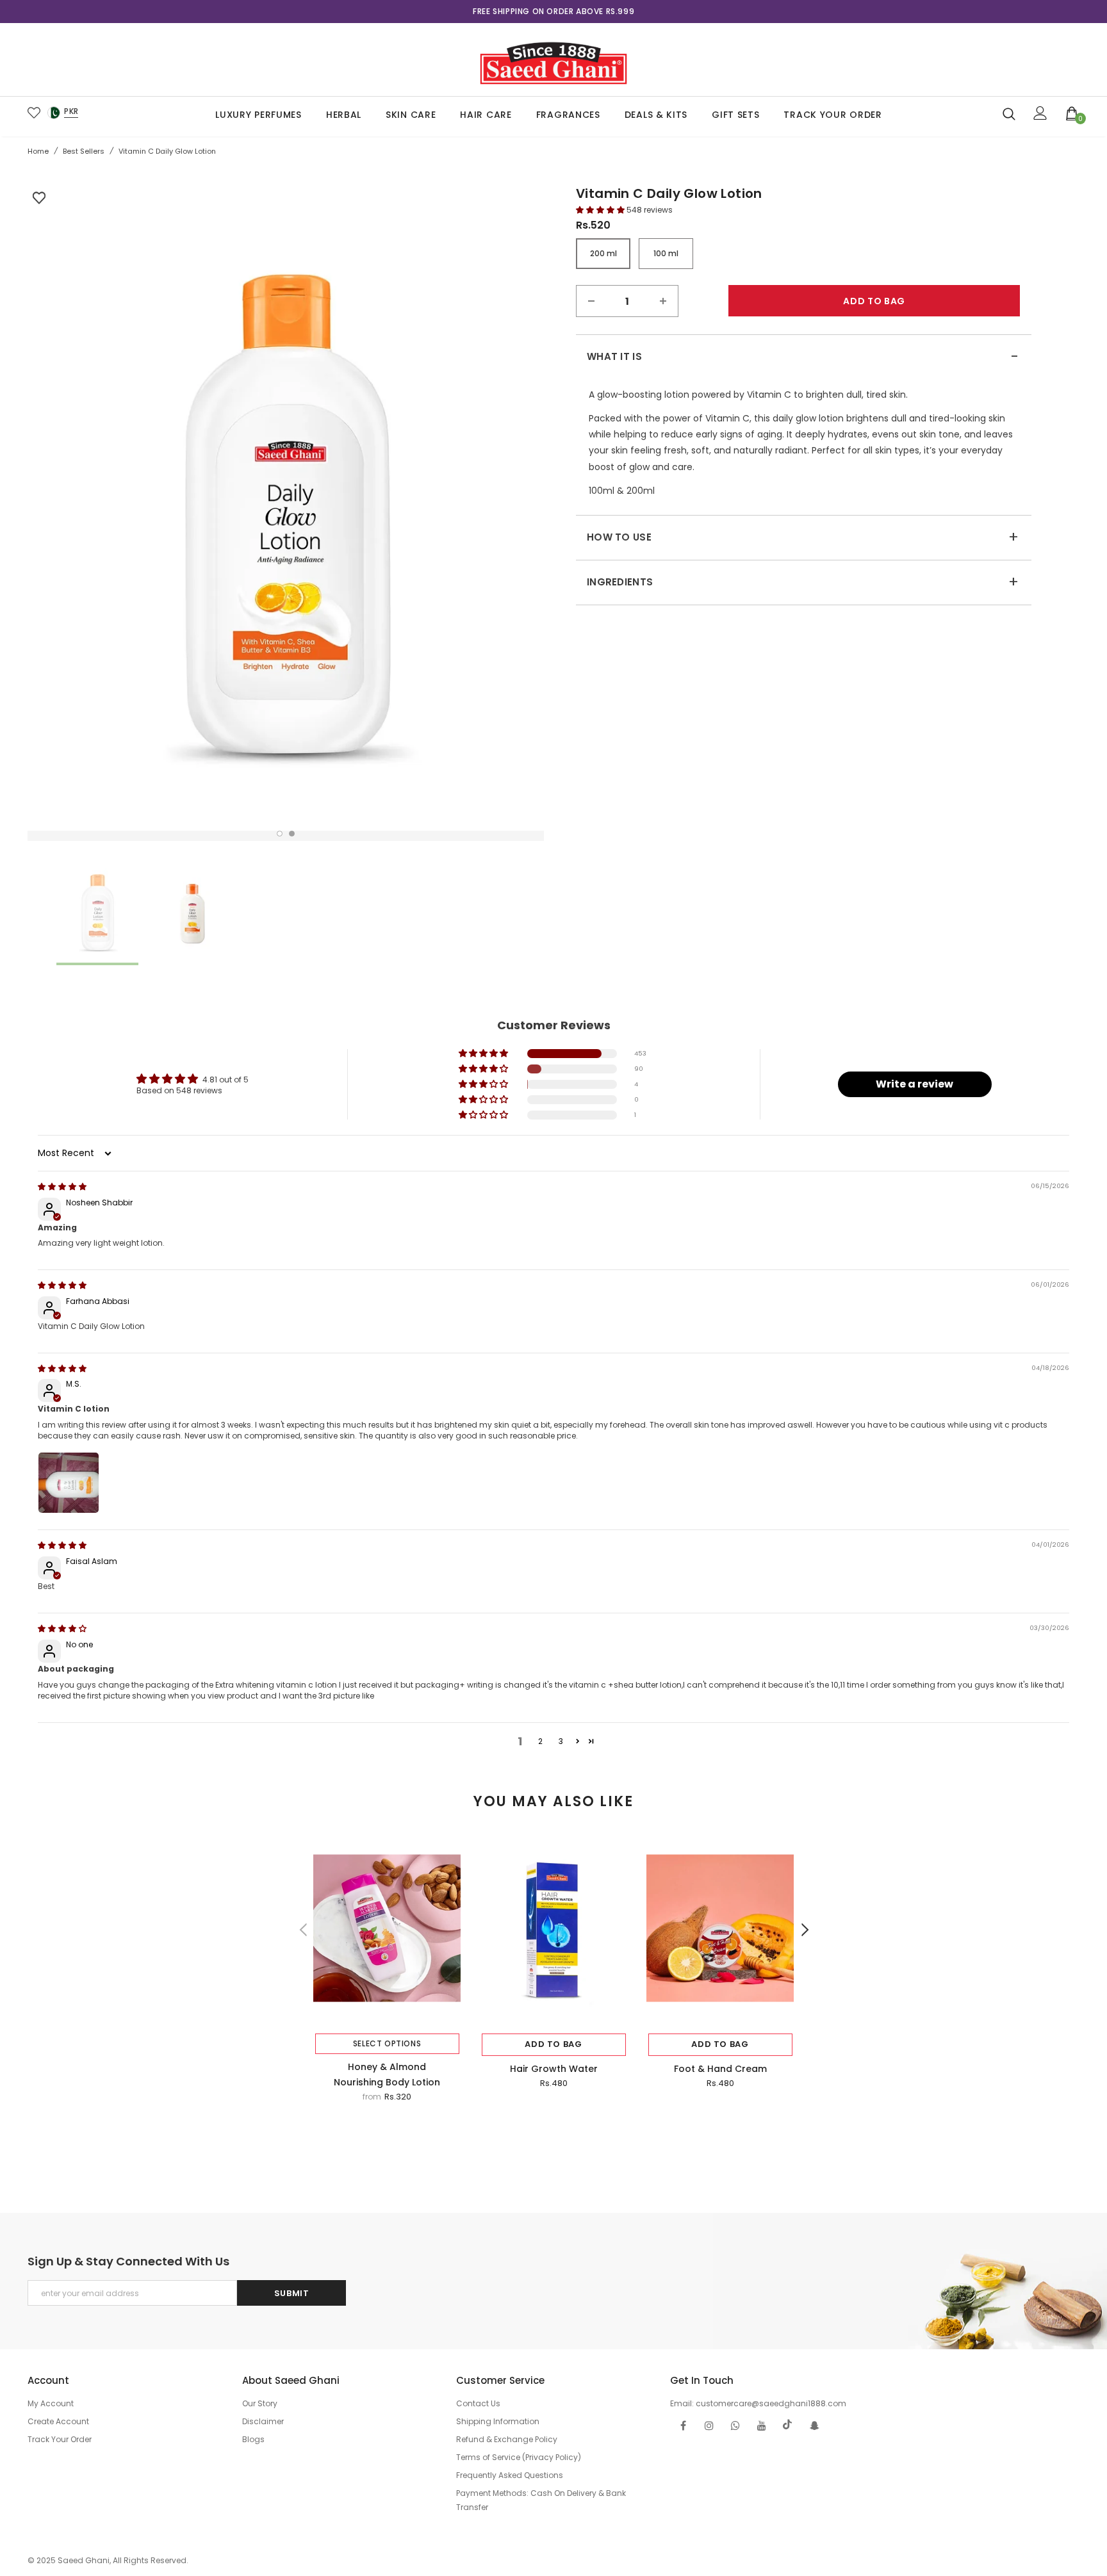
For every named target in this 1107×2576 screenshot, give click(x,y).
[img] (62, 1186)
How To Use (803, 537)
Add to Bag (553, 2044)
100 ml (666, 253)
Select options (387, 2043)
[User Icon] (1040, 113)
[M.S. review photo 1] (69, 1483)
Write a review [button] (914, 1084)
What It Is (803, 357)
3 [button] (561, 1741)
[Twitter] (788, 2425)
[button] (601, 210)
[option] (553, 12)
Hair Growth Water (554, 2069)
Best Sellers (84, 151)
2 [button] (292, 834)
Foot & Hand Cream (720, 2069)
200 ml (603, 253)
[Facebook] (683, 2425)
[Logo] (553, 60)
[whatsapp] (735, 2425)
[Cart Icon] (1072, 113)
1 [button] (280, 834)
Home (38, 151)
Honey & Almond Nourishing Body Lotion (387, 2075)
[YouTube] (762, 2425)
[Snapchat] (814, 2425)
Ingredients (803, 582)
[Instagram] (709, 2425)
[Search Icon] (1009, 113)
